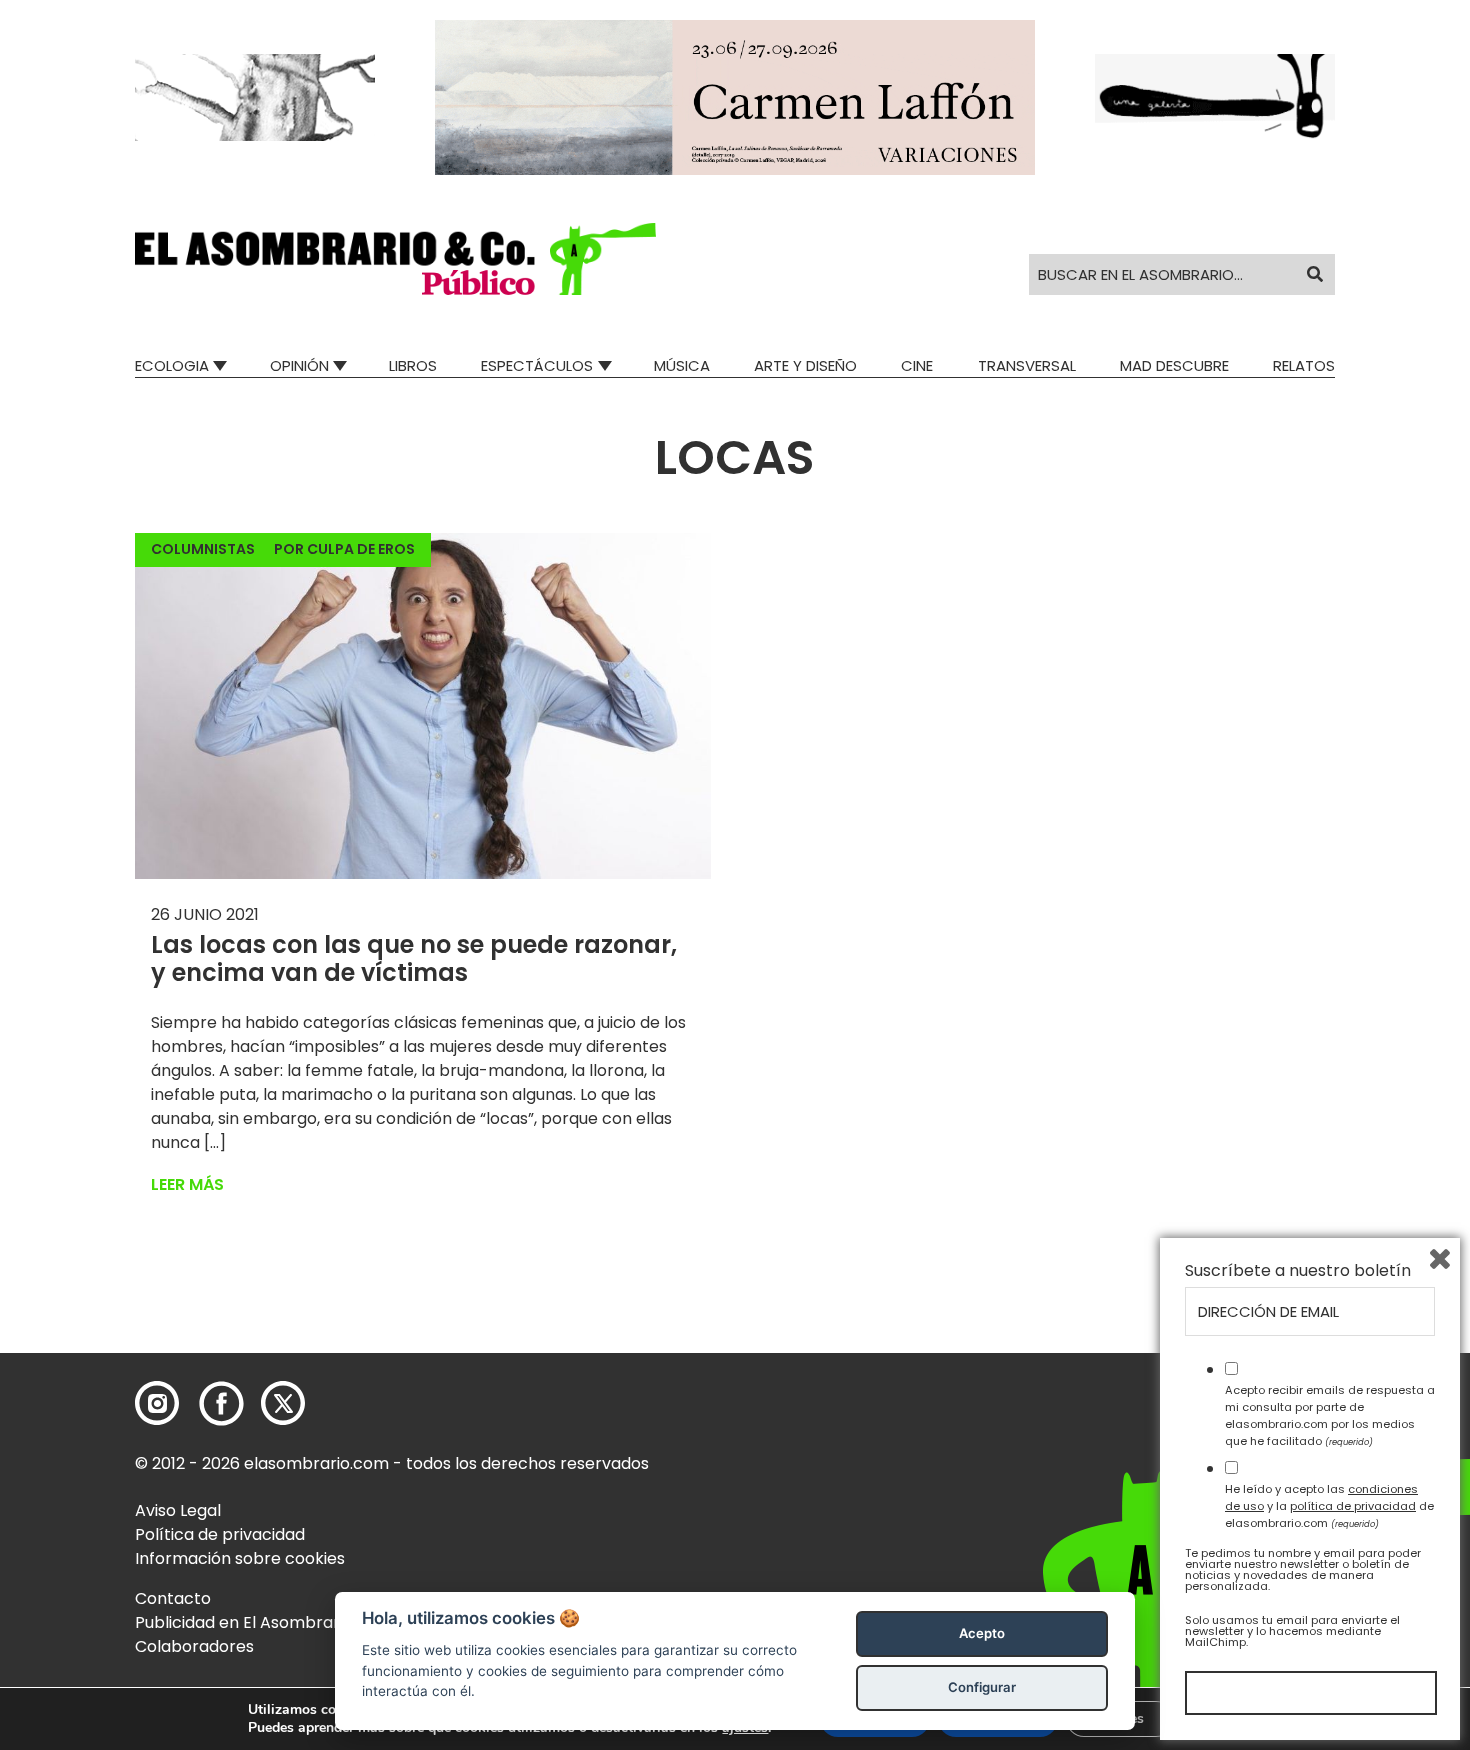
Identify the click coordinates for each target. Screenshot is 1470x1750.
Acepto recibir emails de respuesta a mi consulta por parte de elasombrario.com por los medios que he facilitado (1330, 1415)
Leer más (187, 1184)
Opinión (299, 365)
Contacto (173, 1598)
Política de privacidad (220, 1534)
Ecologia (172, 365)
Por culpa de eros (344, 549)
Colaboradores (194, 1646)
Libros (413, 365)
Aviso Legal (178, 1510)
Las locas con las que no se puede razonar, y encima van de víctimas (414, 959)
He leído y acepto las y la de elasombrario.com (1329, 1506)
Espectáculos (537, 365)
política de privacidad (1353, 1506)
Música (682, 365)
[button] (395, 259)
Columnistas (203, 549)
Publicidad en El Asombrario (244, 1622)
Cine (917, 365)
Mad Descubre (1174, 365)
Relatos (1304, 365)
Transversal (1027, 365)
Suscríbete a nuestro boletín (1298, 1271)
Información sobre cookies (240, 1558)
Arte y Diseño (805, 365)
